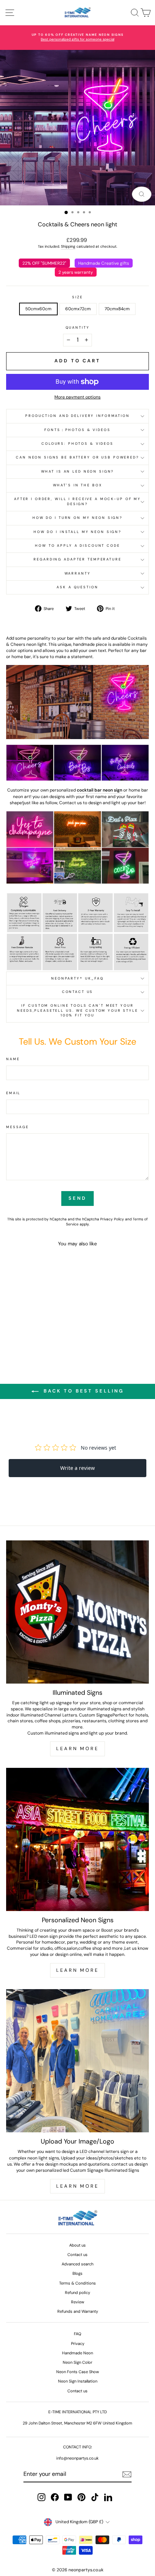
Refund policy (77, 2293)
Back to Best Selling (83, 1391)
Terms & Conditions (77, 2283)
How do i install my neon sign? (77, 532)
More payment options (77, 397)
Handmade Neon (77, 2353)
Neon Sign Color (77, 2362)
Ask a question (77, 587)
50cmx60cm (38, 309)
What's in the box (78, 485)
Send (77, 1198)
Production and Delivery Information (77, 416)
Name (13, 1059)
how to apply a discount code (77, 546)
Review (78, 2302)
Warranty (78, 573)
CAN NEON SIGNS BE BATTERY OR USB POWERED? (77, 457)
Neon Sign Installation (78, 2381)
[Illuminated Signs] (77, 1612)
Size (77, 297)
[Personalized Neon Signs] (77, 1839)
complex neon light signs (34, 2158)
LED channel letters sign (104, 2151)
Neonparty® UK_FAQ (77, 978)
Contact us (78, 992)
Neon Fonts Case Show (78, 2372)
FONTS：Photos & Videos (77, 430)
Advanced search (77, 2264)
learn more (77, 2186)
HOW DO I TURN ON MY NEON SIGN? (77, 518)
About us (77, 2245)
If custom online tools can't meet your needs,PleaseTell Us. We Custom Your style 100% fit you (77, 1010)
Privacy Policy (112, 1219)
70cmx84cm (117, 309)
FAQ (77, 2334)
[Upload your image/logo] (77, 2061)
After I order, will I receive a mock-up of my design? (77, 501)
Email (13, 1093)
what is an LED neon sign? (78, 472)
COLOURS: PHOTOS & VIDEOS (77, 444)
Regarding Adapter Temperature (77, 559)
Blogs (77, 2273)
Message (17, 1127)
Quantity (78, 328)
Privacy (78, 2343)
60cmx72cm (78, 309)
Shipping (68, 246)
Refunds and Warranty (78, 2311)
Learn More (77, 1748)
